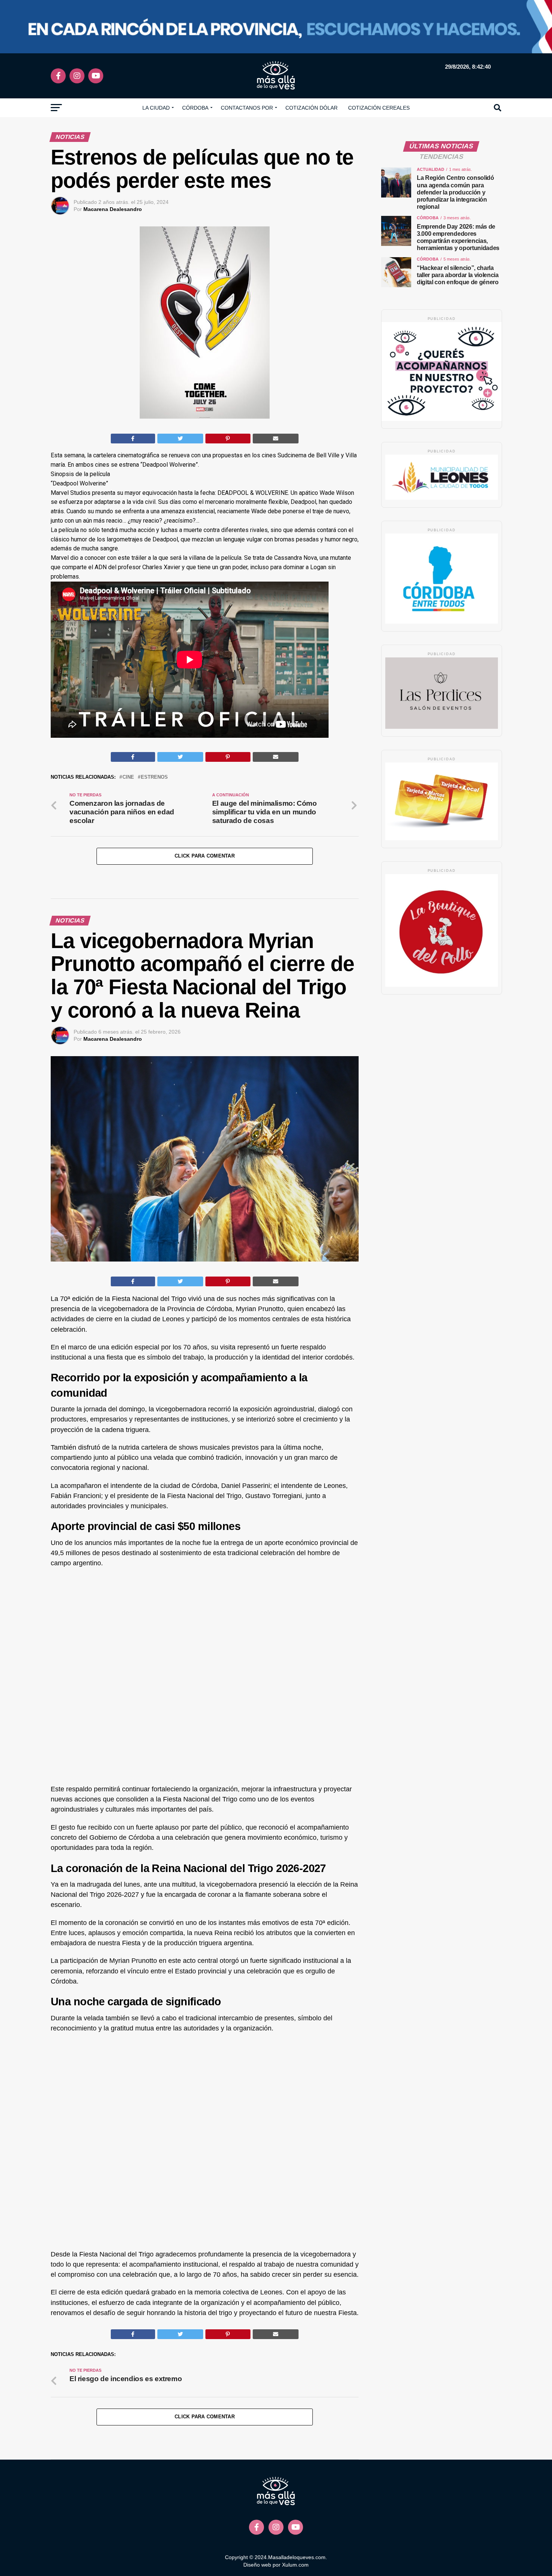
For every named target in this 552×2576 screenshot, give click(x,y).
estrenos (154, 777)
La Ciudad (156, 108)
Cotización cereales (379, 108)
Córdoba (195, 108)
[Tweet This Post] (180, 439)
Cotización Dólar (311, 108)
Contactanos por (247, 108)
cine (128, 777)
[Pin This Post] (228, 439)
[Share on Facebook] (133, 439)
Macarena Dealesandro (113, 209)
